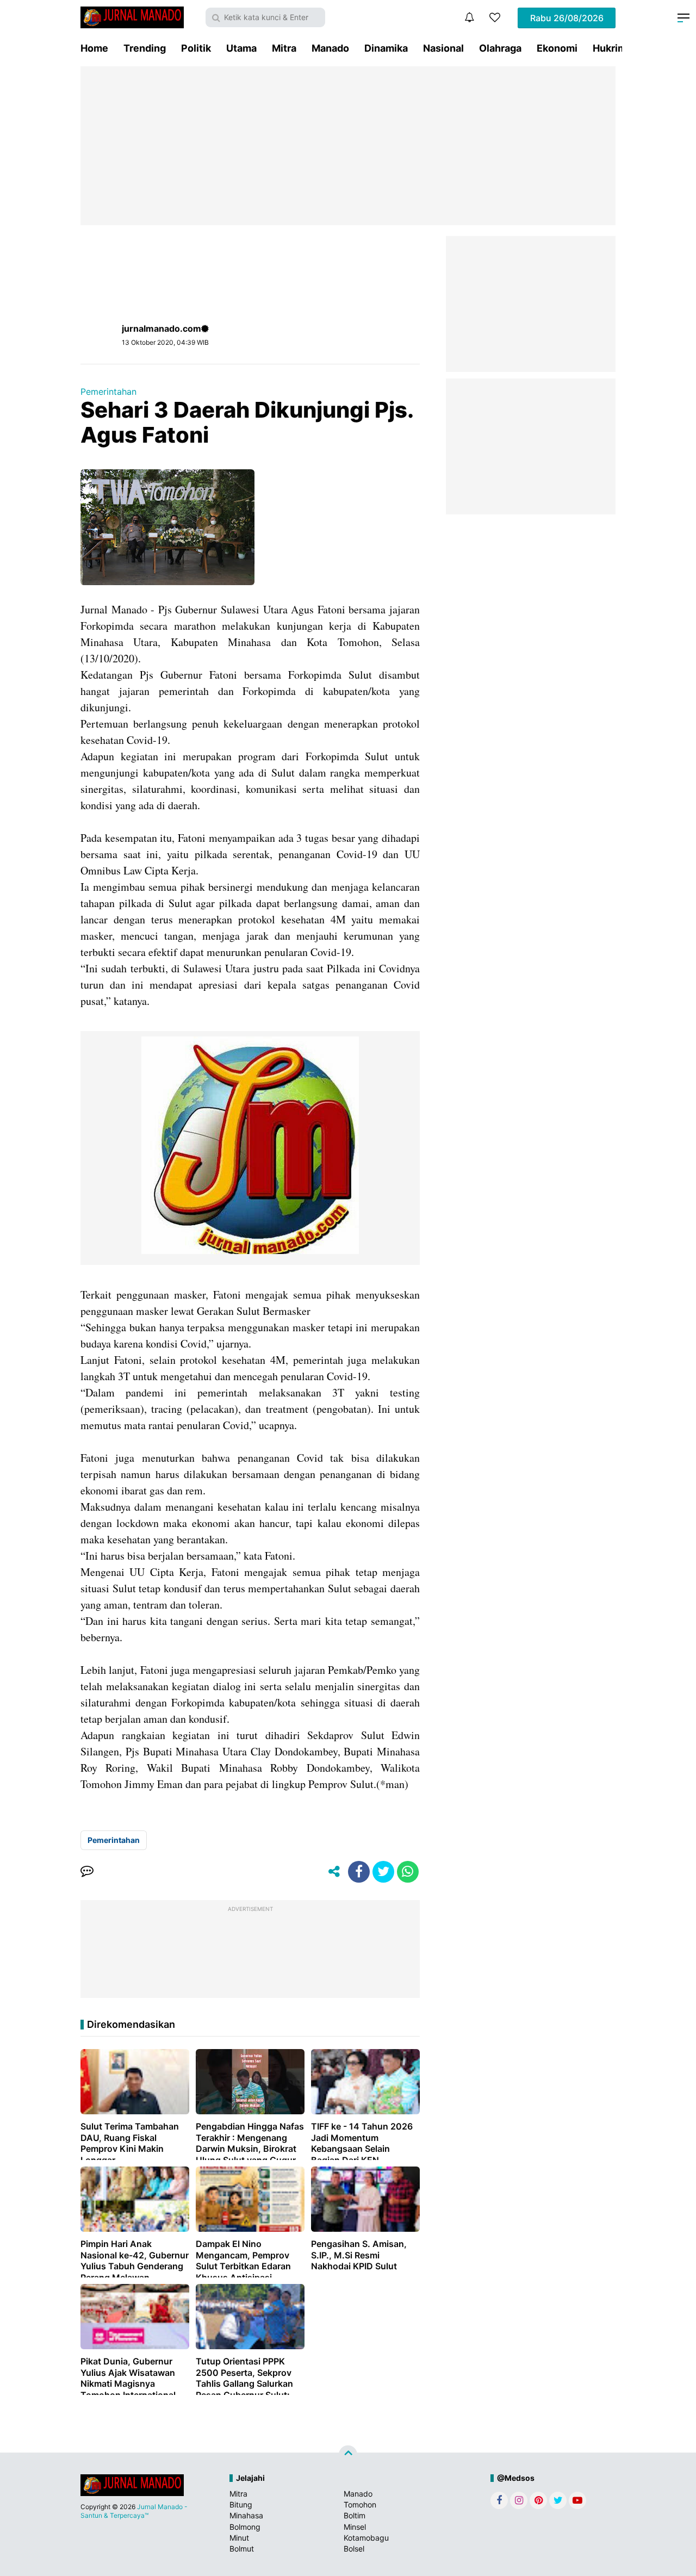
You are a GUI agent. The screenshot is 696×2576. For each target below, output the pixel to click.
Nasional (443, 48)
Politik (196, 48)
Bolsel (354, 2549)
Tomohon (360, 2504)
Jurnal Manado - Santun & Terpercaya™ (134, 2511)
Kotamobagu (366, 2538)
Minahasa (246, 2515)
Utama (241, 48)
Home (94, 48)
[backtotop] (348, 2455)
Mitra (284, 48)
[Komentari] (87, 1872)
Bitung (241, 2504)
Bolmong (245, 2527)
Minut (239, 2538)
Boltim (355, 2515)
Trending (145, 48)
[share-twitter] (383, 1872)
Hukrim (610, 48)
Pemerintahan (108, 392)
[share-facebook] (359, 1872)
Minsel (355, 2527)
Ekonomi (557, 48)
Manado (330, 48)
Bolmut (242, 2549)
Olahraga (500, 48)
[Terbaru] (469, 17)
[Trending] (495, 17)
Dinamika (386, 48)
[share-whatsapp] (408, 1872)
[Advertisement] (348, 146)
